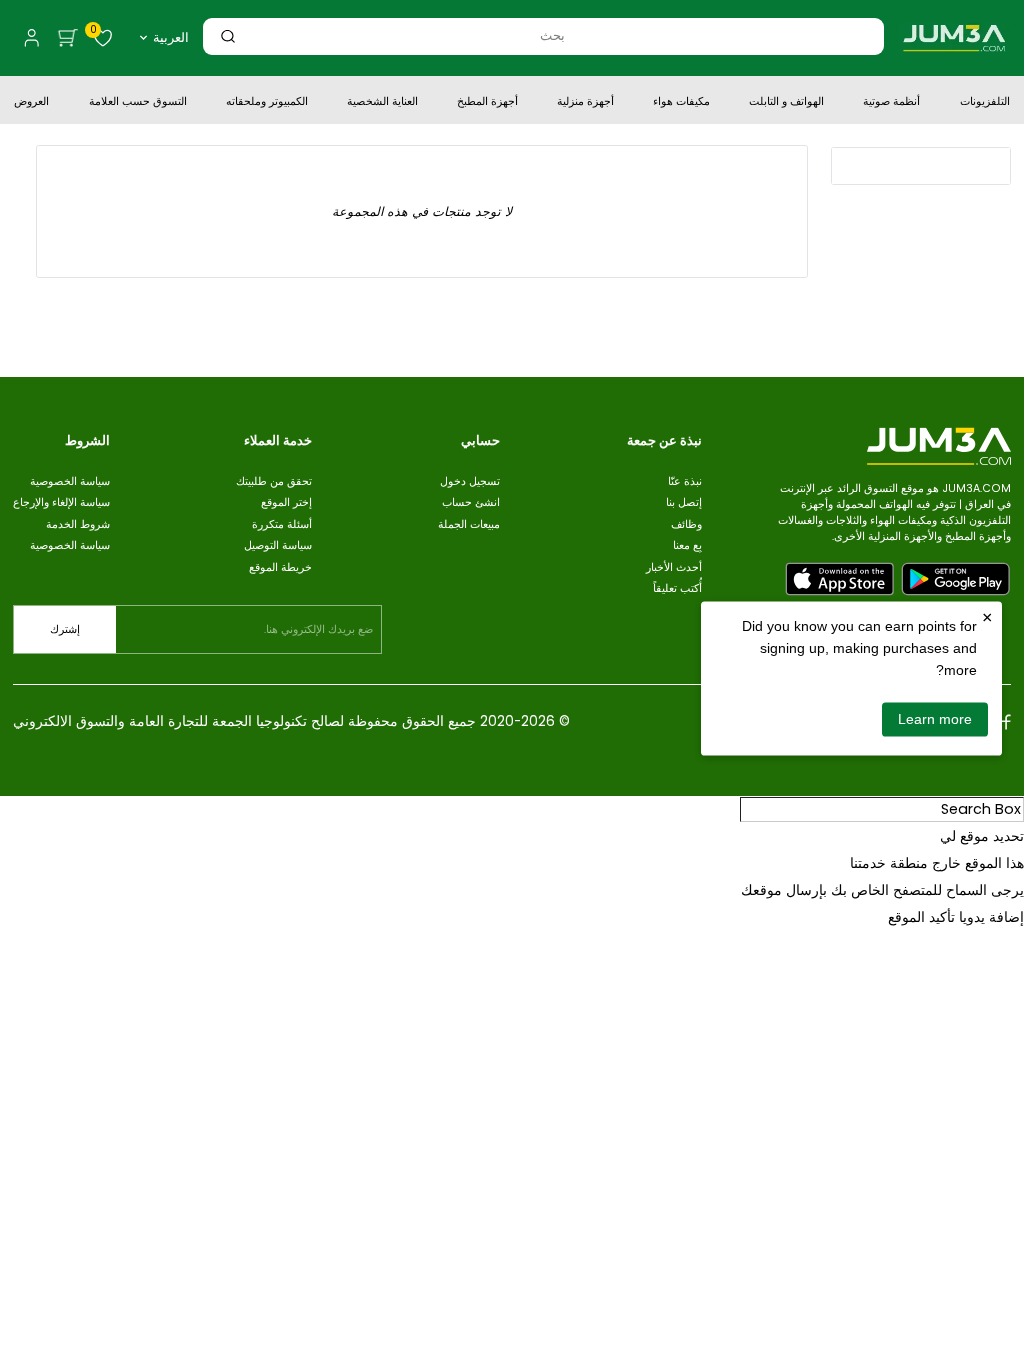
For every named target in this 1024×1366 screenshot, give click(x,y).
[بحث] (228, 36)
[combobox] (552, 35)
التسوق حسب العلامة (138, 103)
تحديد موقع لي (982, 836)
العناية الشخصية (382, 103)
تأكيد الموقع (921, 917)
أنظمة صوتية (891, 103)
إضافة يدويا (991, 917)
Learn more (935, 719)
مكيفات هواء (681, 103)
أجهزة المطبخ (487, 103)
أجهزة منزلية (585, 103)
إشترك (65, 629)
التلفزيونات (985, 103)
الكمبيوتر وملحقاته (267, 103)
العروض (31, 103)
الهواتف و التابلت (786, 103)
